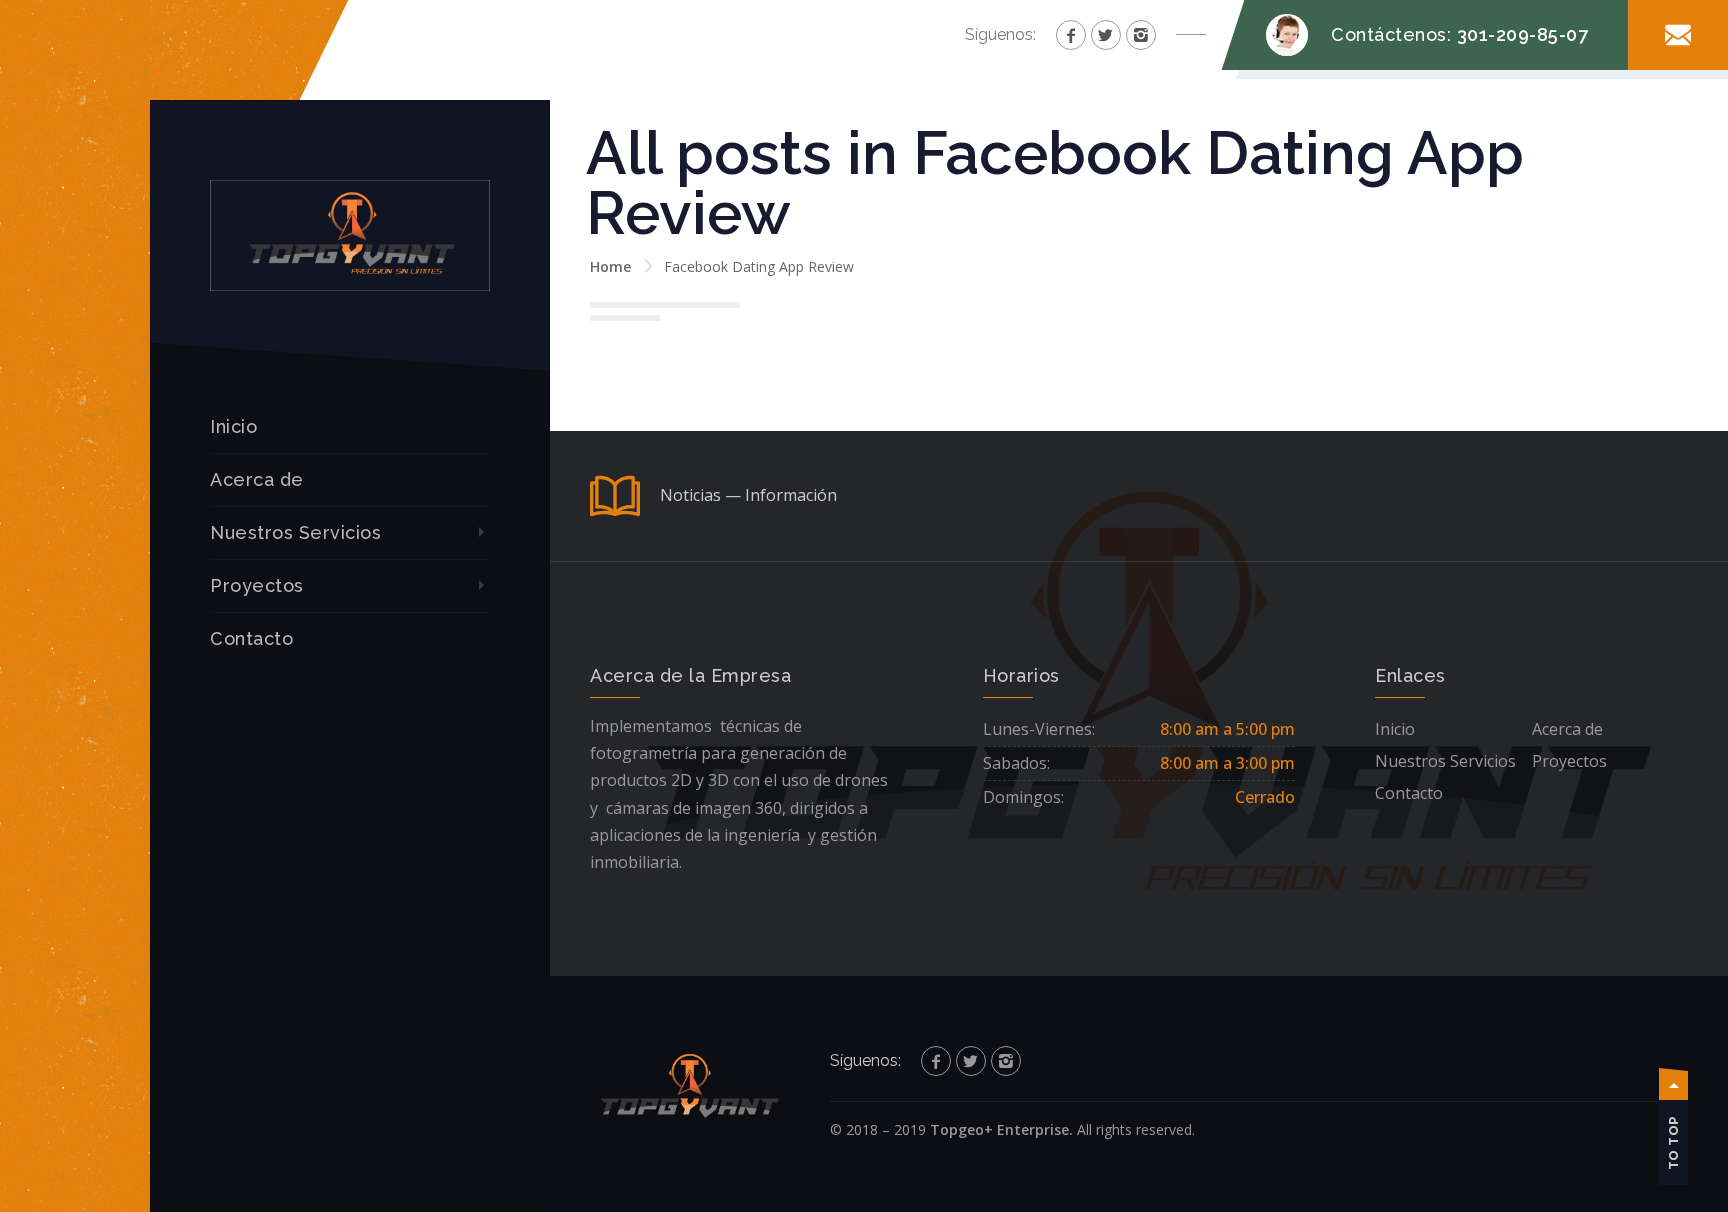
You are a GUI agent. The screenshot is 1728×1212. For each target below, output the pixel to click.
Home (610, 266)
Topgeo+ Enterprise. (1001, 1129)
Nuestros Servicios (295, 532)
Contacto (251, 638)
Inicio (233, 426)
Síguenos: (1000, 34)
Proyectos (257, 585)
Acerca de (257, 479)
